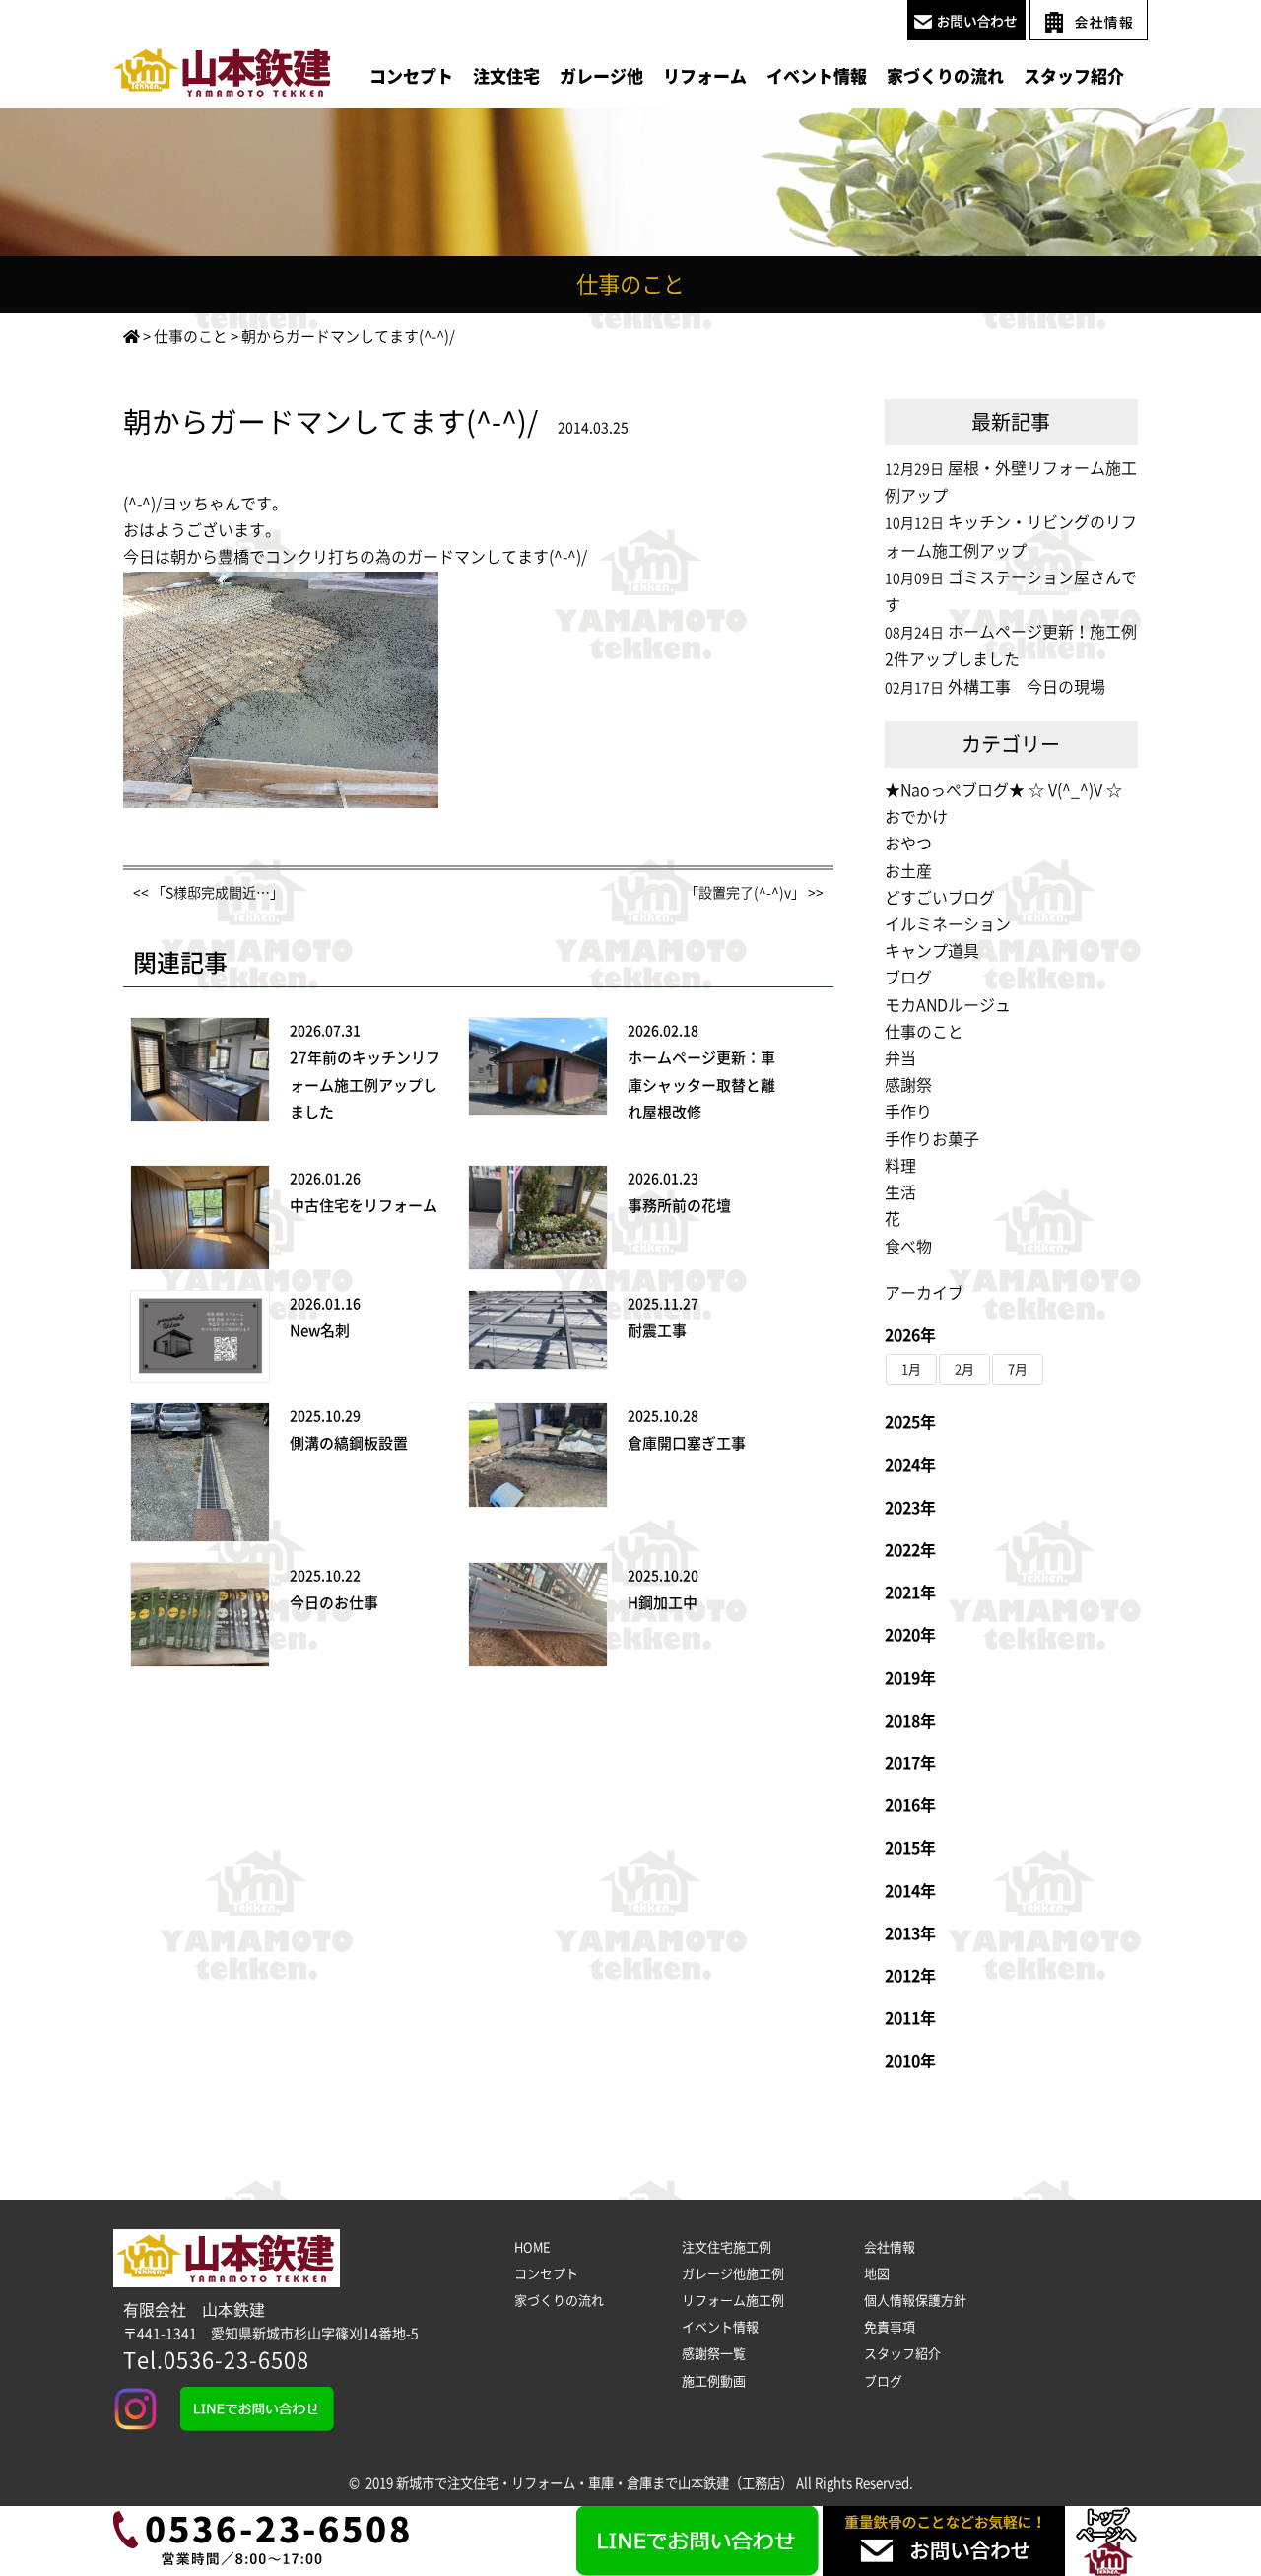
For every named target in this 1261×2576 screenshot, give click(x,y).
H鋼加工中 (663, 1603)
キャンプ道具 (932, 951)
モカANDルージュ (948, 1005)
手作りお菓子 (932, 1139)
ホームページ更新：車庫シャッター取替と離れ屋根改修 (701, 1085)
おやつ (908, 844)
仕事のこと (924, 1032)
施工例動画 (714, 2381)
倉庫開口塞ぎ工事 (687, 1443)
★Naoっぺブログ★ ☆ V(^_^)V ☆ (1003, 790)
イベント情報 (817, 76)
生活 (900, 1192)
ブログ (908, 978)
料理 (900, 1166)
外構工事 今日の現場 (1027, 687)
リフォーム (705, 76)
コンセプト (411, 76)
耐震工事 (657, 1331)
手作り (908, 1112)
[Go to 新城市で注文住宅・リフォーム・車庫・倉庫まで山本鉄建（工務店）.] (132, 337)
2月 (964, 1369)
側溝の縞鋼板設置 (349, 1443)
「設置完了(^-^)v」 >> (754, 893)
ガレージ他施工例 (733, 2274)
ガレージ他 (601, 76)
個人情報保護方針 (915, 2301)
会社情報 (890, 2247)
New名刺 (320, 1331)
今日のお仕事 (334, 1603)
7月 (1018, 1369)
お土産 (908, 871)
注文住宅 (506, 76)
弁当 (900, 1058)
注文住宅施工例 (727, 2247)
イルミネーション (948, 924)
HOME (532, 2247)
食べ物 (908, 1247)
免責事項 (890, 2327)
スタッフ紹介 (1074, 76)
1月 (911, 1369)
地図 (877, 2274)
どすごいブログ (940, 898)
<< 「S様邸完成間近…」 (208, 893)
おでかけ (916, 817)
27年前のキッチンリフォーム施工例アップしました (365, 1085)
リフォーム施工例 (733, 2301)
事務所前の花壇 (679, 1206)
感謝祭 (908, 1085)
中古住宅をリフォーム (364, 1206)
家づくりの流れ (945, 76)
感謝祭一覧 (714, 2354)
